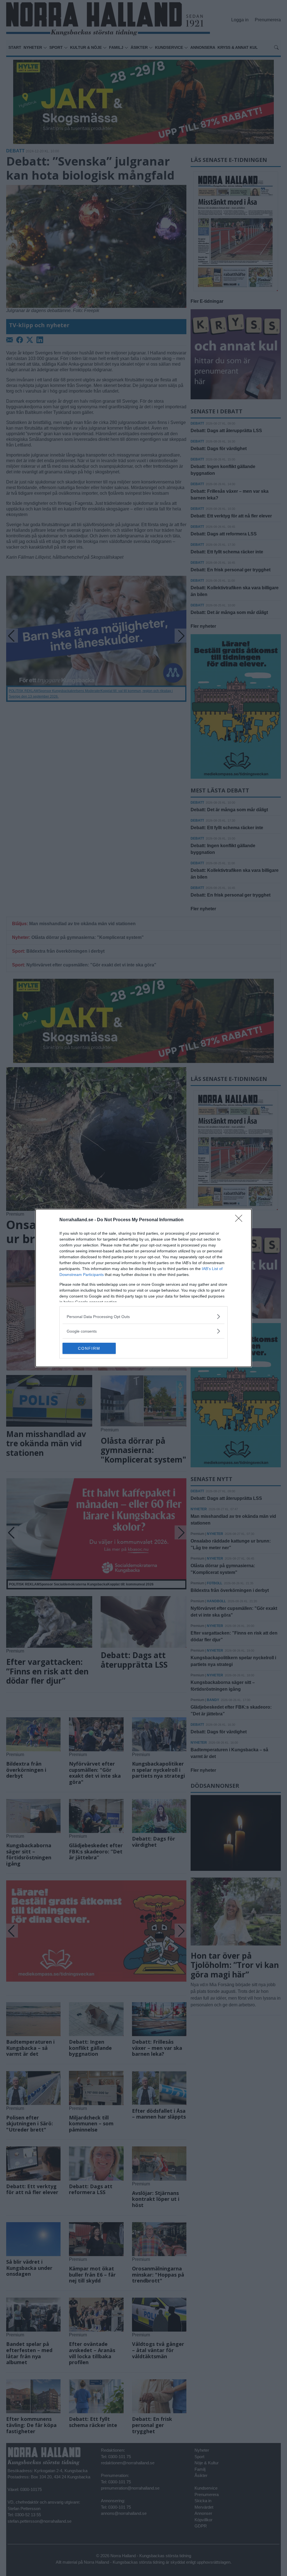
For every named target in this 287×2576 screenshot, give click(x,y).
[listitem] (143, 1316)
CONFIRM (89, 1348)
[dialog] (143, 1288)
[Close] (240, 1220)
